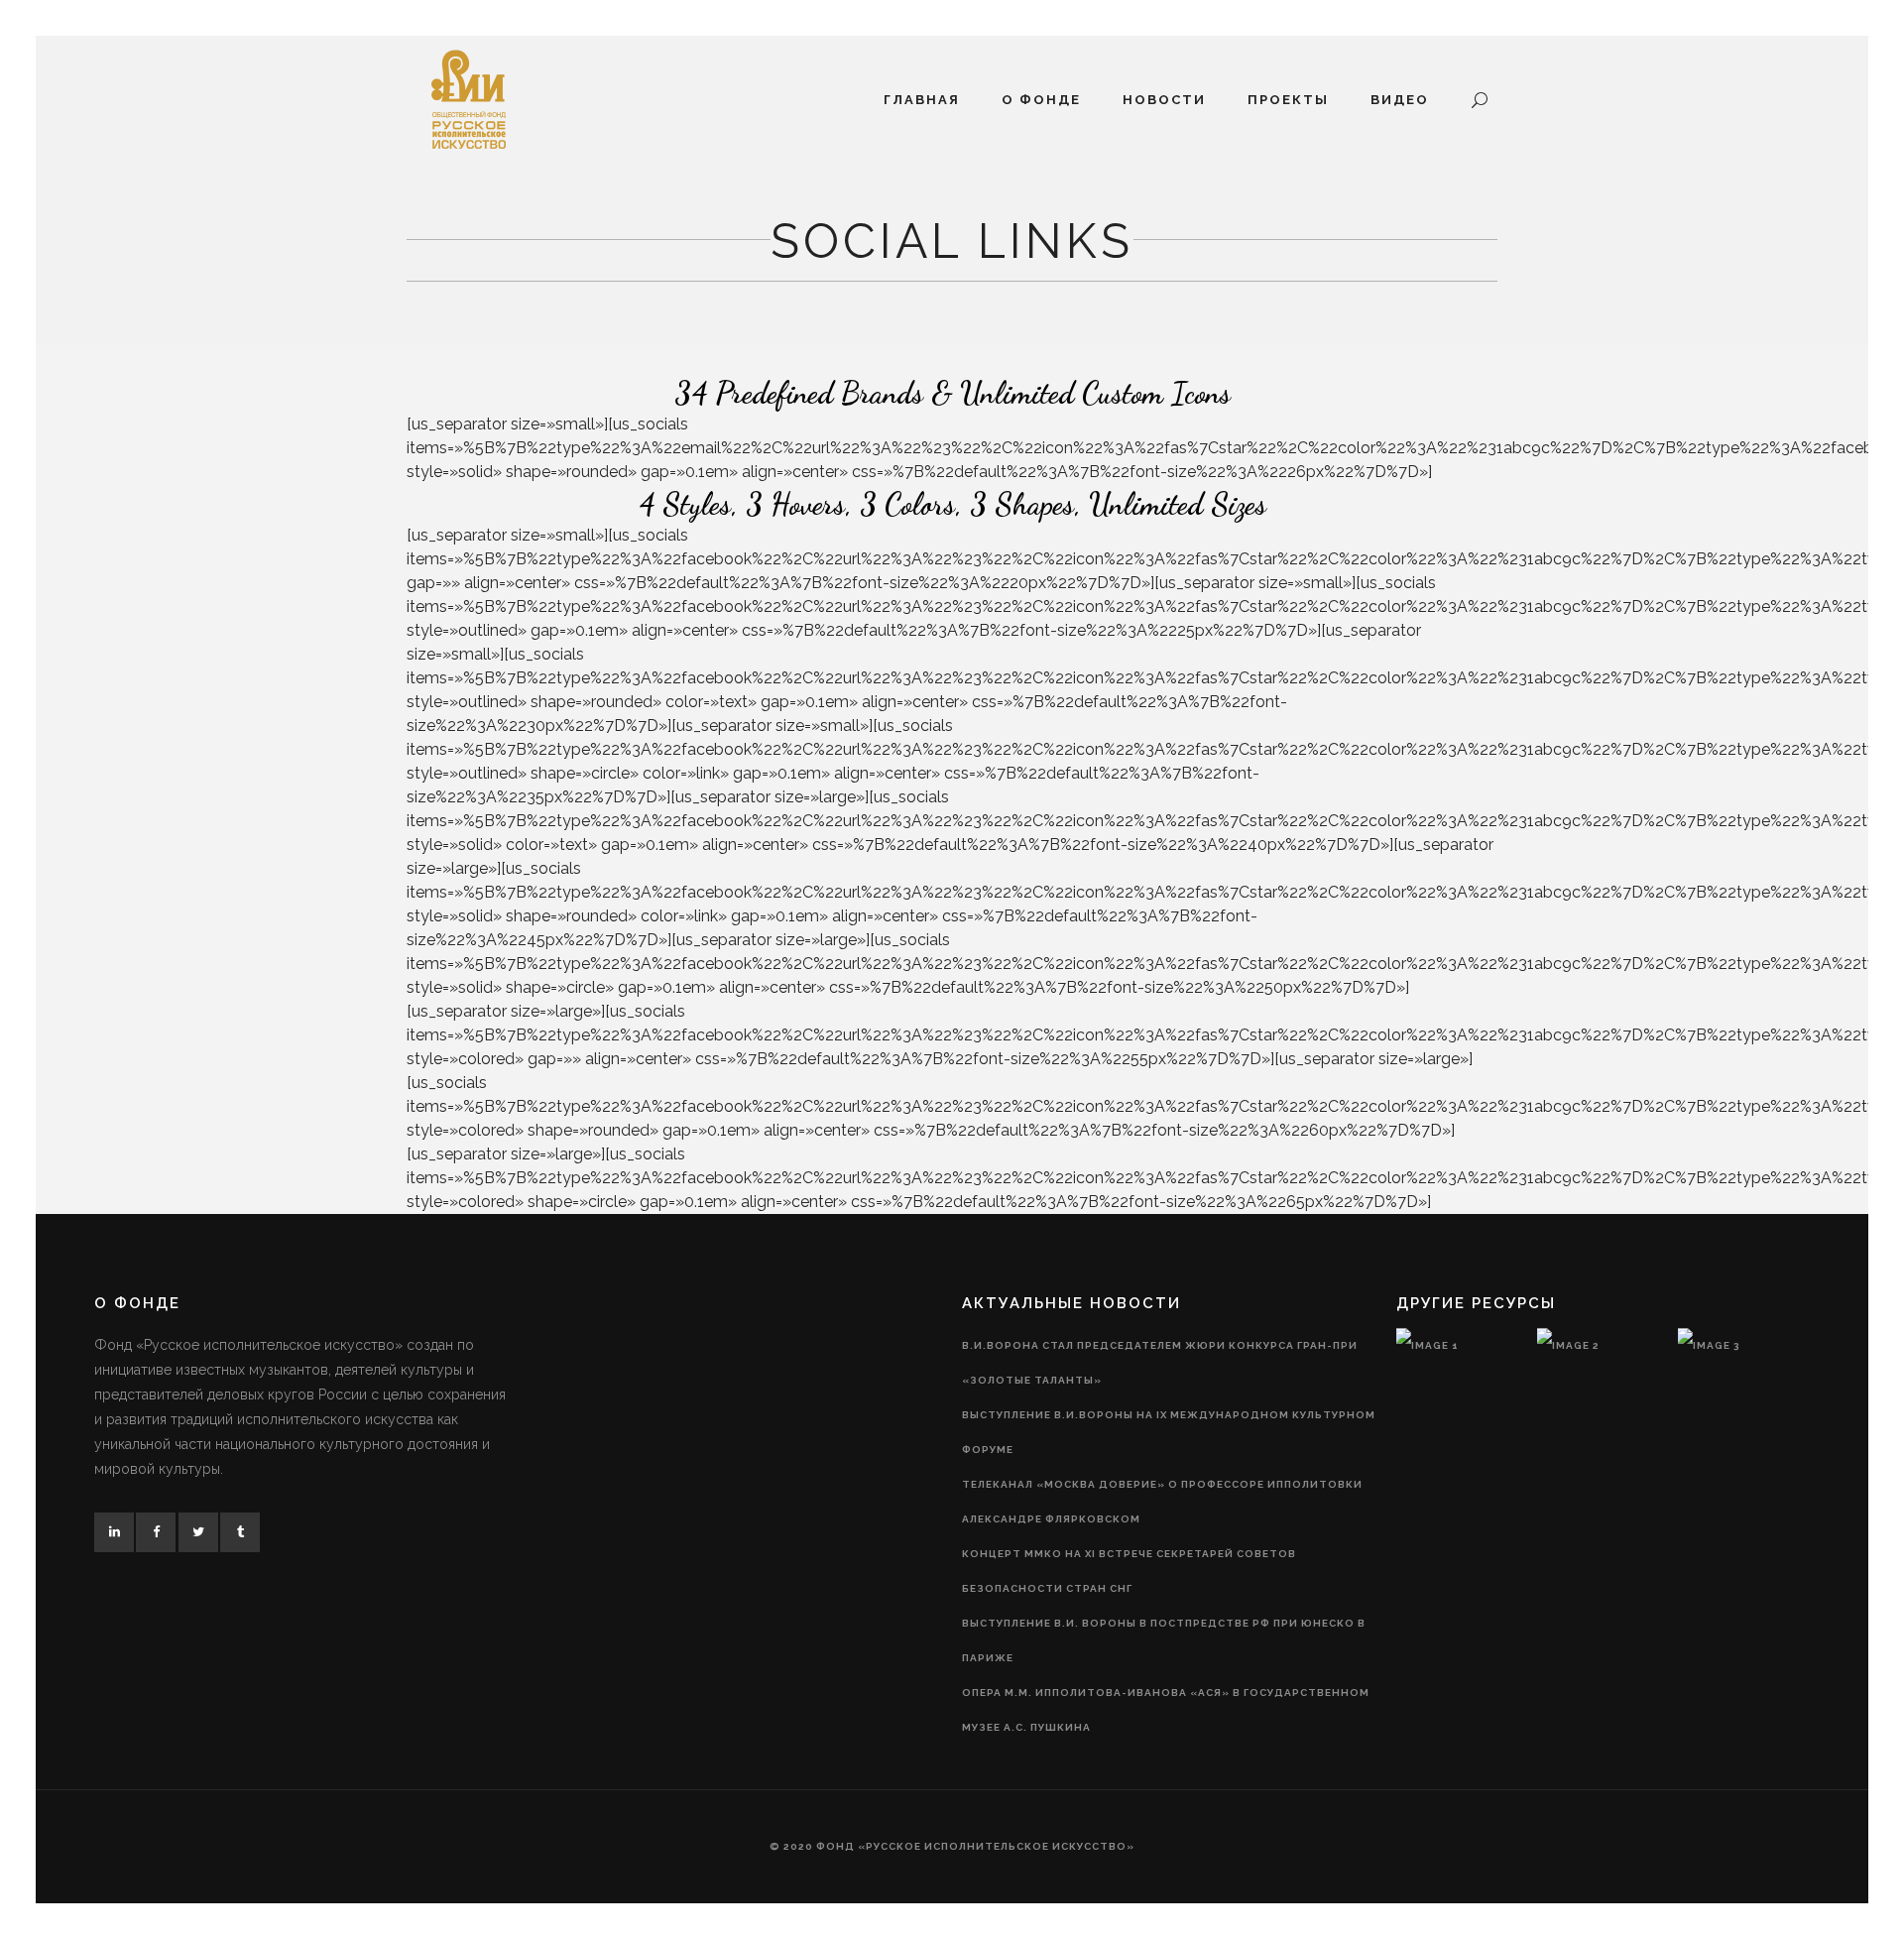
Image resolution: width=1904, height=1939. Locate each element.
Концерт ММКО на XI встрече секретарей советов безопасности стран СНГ (1129, 1571)
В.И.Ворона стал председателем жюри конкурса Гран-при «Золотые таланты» (1160, 1363)
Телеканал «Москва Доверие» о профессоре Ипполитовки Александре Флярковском (1162, 1502)
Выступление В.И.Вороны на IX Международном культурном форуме (1169, 1432)
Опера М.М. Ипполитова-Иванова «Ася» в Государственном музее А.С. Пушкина (1166, 1710)
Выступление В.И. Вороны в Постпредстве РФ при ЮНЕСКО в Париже (1164, 1640)
